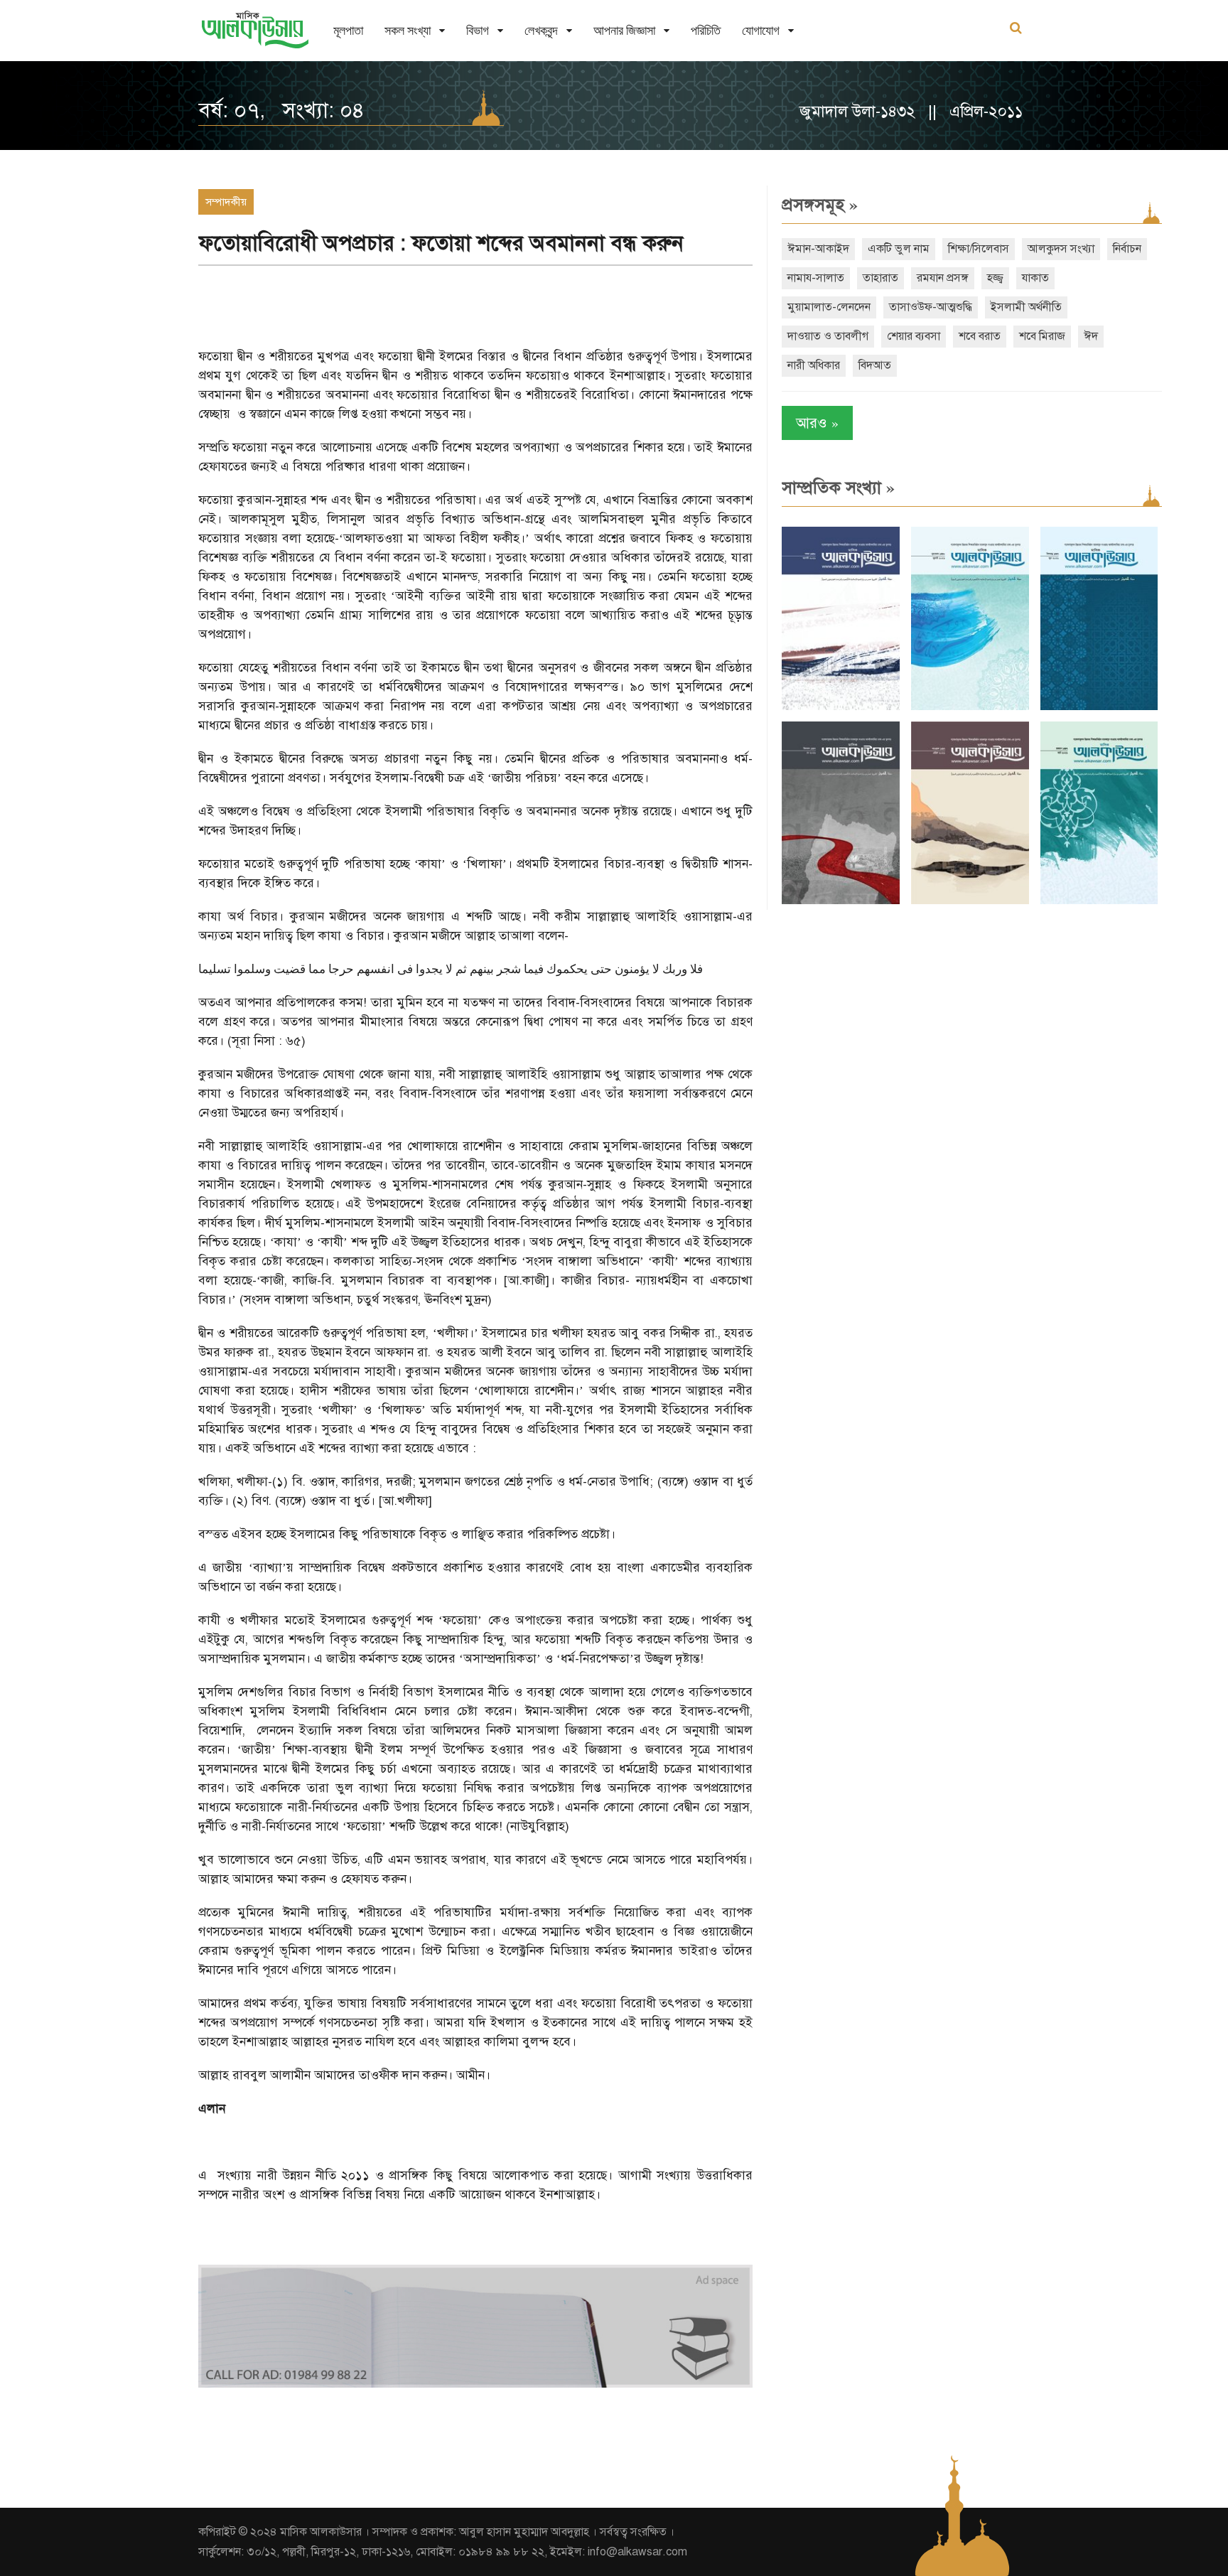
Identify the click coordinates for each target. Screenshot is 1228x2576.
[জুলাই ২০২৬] (970, 707)
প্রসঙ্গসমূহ (820, 205)
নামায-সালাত (816, 278)
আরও (817, 423)
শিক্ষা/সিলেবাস (979, 249)
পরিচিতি (706, 30)
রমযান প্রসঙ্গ (943, 278)
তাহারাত (880, 278)
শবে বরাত (980, 336)
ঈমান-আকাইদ (818, 249)
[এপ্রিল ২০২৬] (970, 901)
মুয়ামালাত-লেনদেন (829, 307)
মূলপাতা (348, 30)
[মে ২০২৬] (841, 901)
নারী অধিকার (814, 365)
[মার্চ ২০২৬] (1099, 901)
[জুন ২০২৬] (1099, 707)
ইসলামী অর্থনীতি (1026, 307)
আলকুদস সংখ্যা (1061, 249)
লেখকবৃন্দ (541, 30)
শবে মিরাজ (1042, 336)
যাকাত (1035, 278)
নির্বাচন (1127, 249)
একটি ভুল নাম (899, 249)
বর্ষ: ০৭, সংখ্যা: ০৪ (281, 110)
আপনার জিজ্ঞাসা (624, 30)
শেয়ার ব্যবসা (914, 336)
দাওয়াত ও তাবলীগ (828, 336)
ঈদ (1091, 336)
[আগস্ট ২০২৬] (841, 707)
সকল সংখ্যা (408, 30)
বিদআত (875, 365)
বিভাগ (478, 30)
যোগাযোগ (761, 30)
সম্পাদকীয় (226, 202)
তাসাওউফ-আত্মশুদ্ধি (931, 307)
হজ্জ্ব (995, 278)
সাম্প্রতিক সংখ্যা (838, 488)
